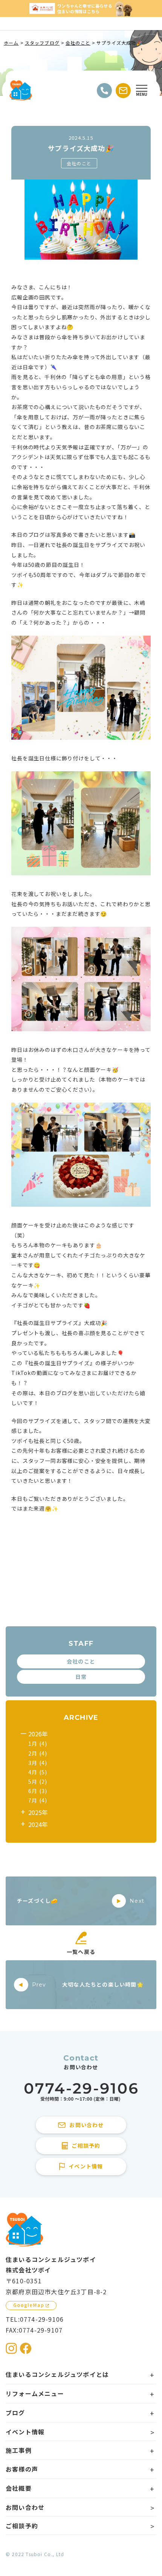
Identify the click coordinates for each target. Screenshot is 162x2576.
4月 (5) (38, 1772)
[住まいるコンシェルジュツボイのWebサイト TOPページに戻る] (21, 91)
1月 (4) (38, 1744)
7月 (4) (38, 1800)
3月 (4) (38, 1763)
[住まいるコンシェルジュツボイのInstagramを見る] (11, 2348)
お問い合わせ (25, 2507)
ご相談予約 (22, 2526)
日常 (81, 1677)
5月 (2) (38, 1781)
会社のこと (79, 163)
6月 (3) (38, 1791)
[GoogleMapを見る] (31, 2306)
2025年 (38, 1812)
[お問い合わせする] (123, 91)
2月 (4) (38, 1753)
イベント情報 (25, 2432)
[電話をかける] (104, 91)
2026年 (38, 1734)
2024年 (38, 1824)
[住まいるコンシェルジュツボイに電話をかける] (81, 2092)
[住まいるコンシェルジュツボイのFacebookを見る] (26, 2348)
